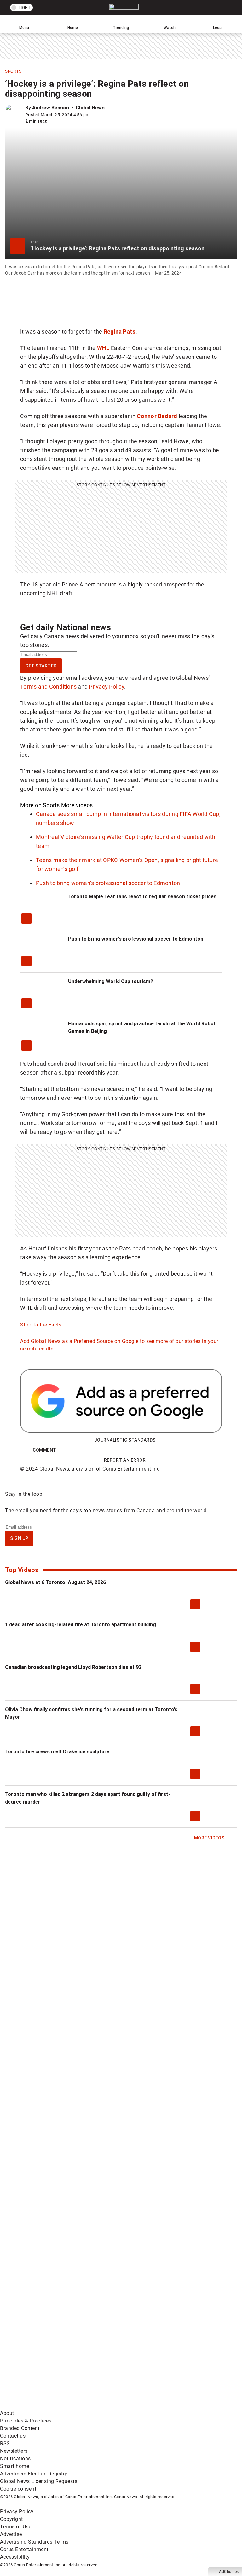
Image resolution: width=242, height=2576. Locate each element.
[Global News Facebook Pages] (48, 2257)
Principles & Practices (26, 2421)
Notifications (15, 2459)
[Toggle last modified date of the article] (94, 115)
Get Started (41, 666)
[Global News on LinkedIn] (48, 2356)
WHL (103, 348)
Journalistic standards (125, 1440)
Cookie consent (18, 2489)
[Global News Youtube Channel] (48, 2307)
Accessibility (15, 2557)
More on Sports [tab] (40, 805)
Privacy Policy (107, 687)
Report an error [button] (125, 1460)
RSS (5, 2443)
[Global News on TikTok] (143, 2356)
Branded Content (20, 2428)
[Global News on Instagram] (143, 2307)
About (7, 2413)
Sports (13, 71)
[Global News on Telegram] (48, 2406)
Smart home (14, 2466)
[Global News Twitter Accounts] (143, 2257)
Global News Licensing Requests (39, 2481)
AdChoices (229, 2572)
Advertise (11, 2534)
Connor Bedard (157, 416)
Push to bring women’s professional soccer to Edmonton (108, 883)
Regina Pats (120, 332)
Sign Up (19, 1538)
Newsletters (14, 2451)
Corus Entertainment (24, 2549)
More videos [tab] (77, 805)
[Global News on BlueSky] (143, 2406)
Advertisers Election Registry (34, 2474)
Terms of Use (16, 2527)
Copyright (12, 2519)
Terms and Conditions (48, 687)
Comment (45, 1450)
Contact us (13, 2436)
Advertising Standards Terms (34, 2542)
